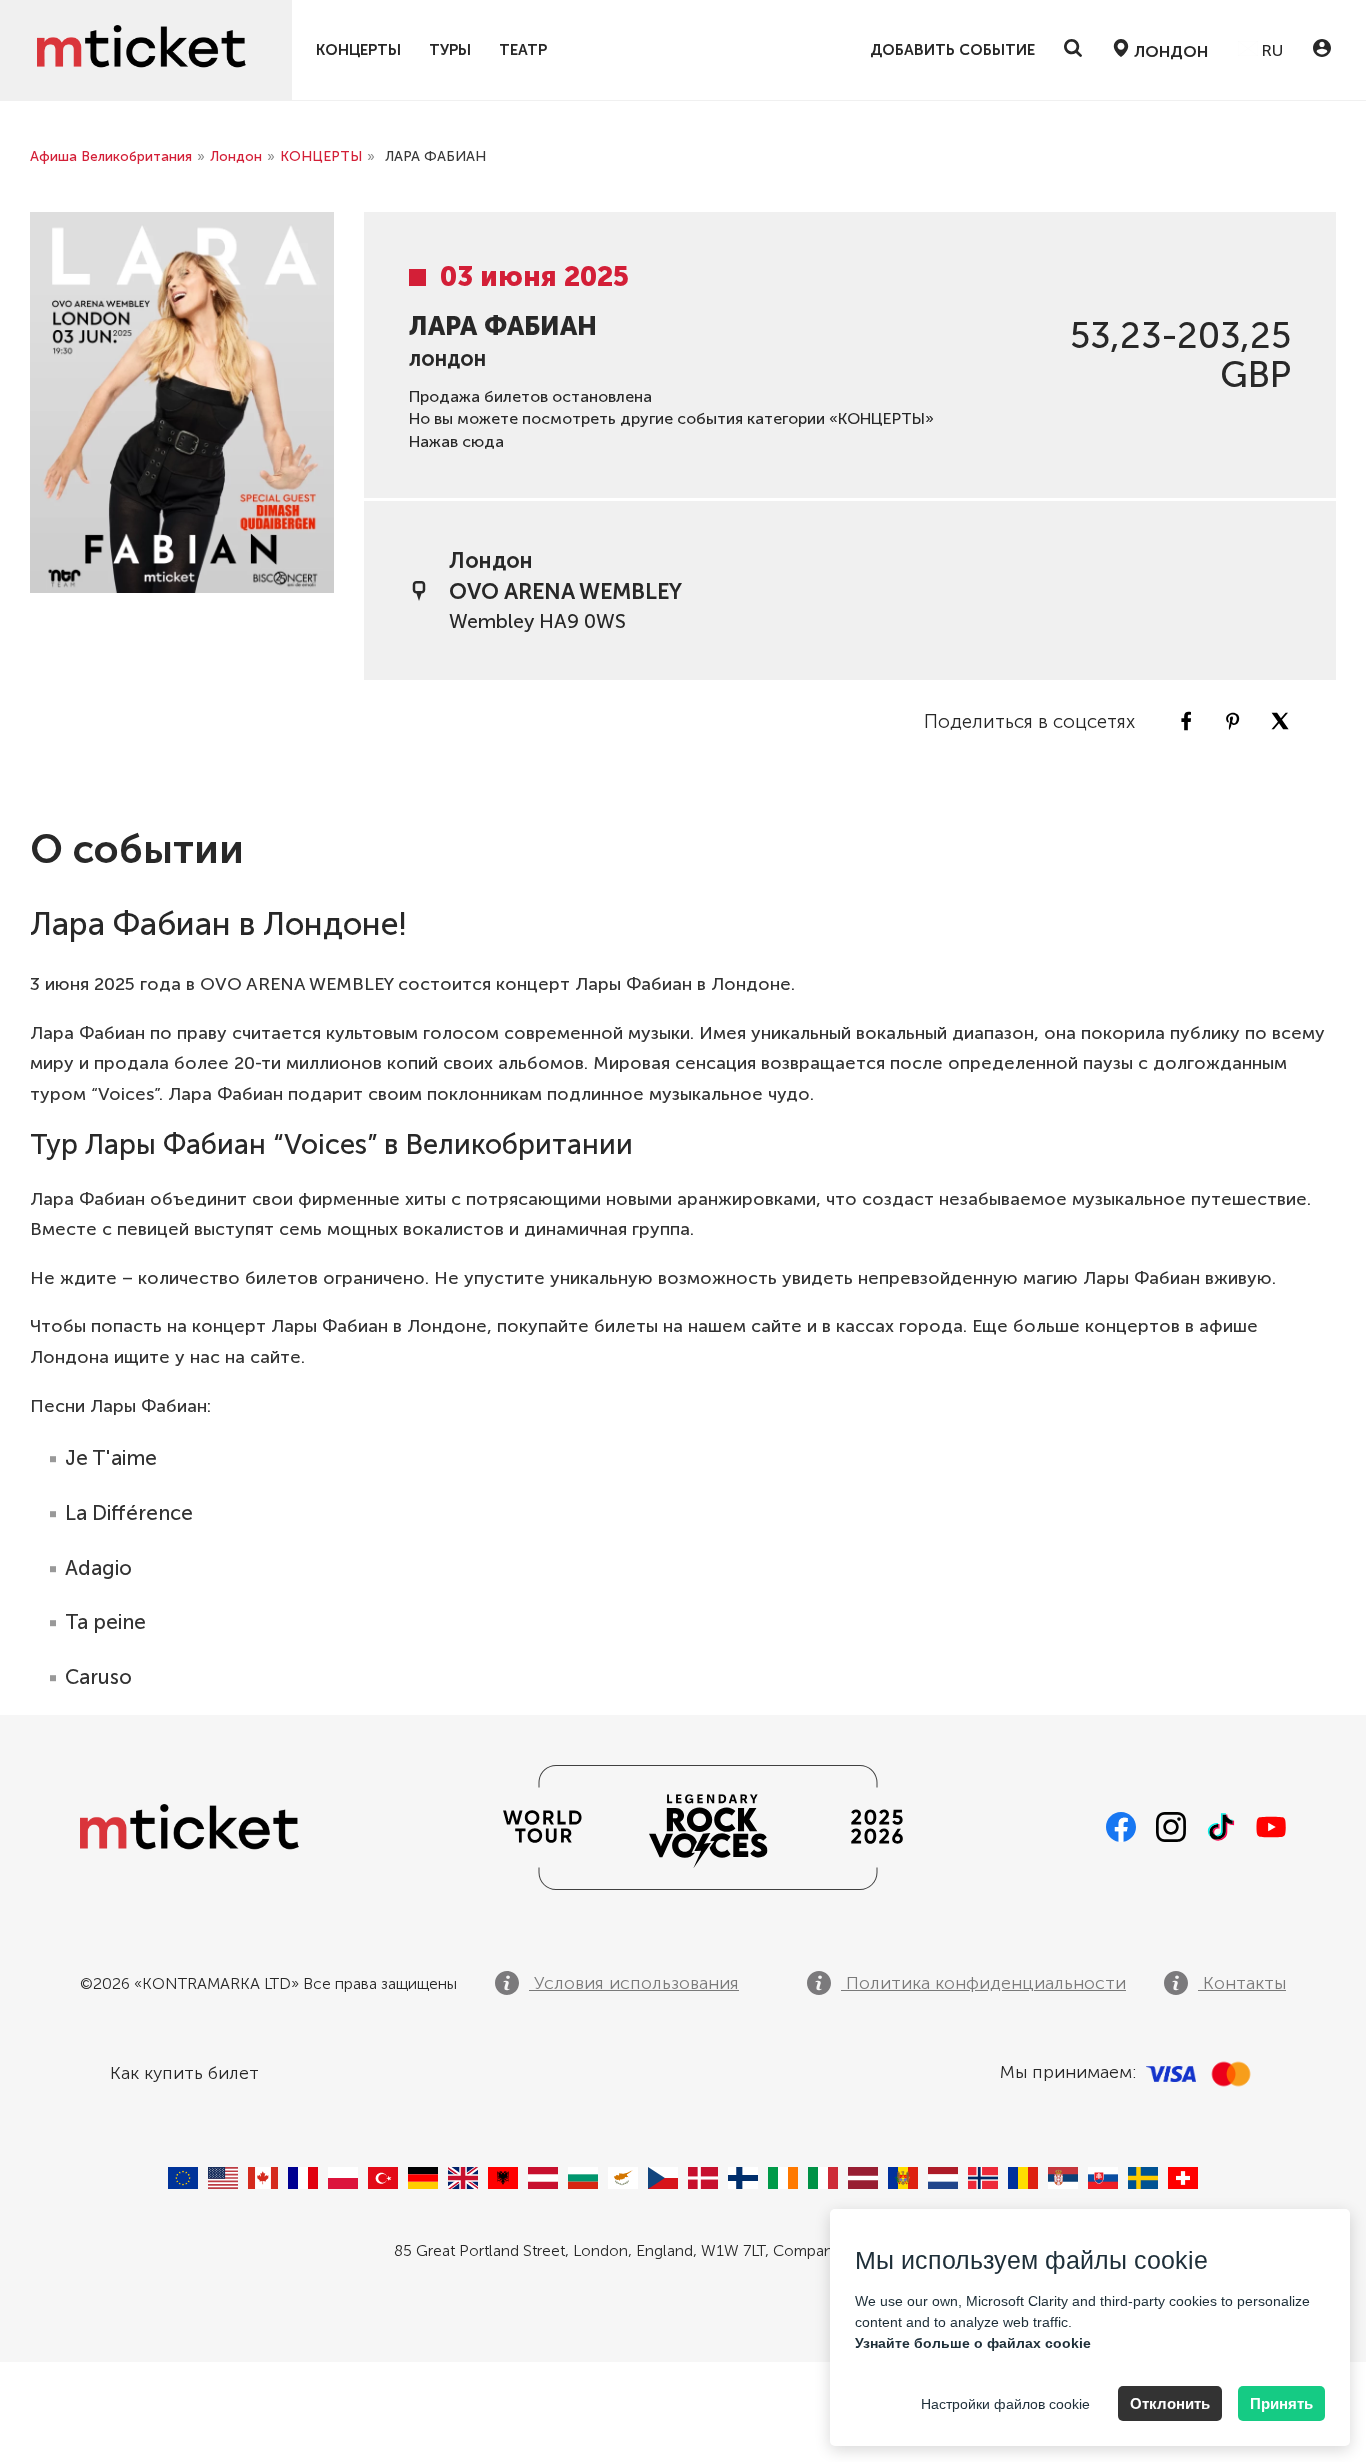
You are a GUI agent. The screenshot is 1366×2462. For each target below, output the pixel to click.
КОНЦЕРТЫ (358, 50)
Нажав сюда (456, 441)
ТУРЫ (450, 50)
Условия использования (634, 1983)
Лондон (236, 156)
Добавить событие (952, 50)
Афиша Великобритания (111, 156)
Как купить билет (184, 2073)
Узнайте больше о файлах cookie (973, 2343)
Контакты (1242, 1983)
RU (1270, 50)
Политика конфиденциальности (983, 1983)
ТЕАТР (523, 50)
